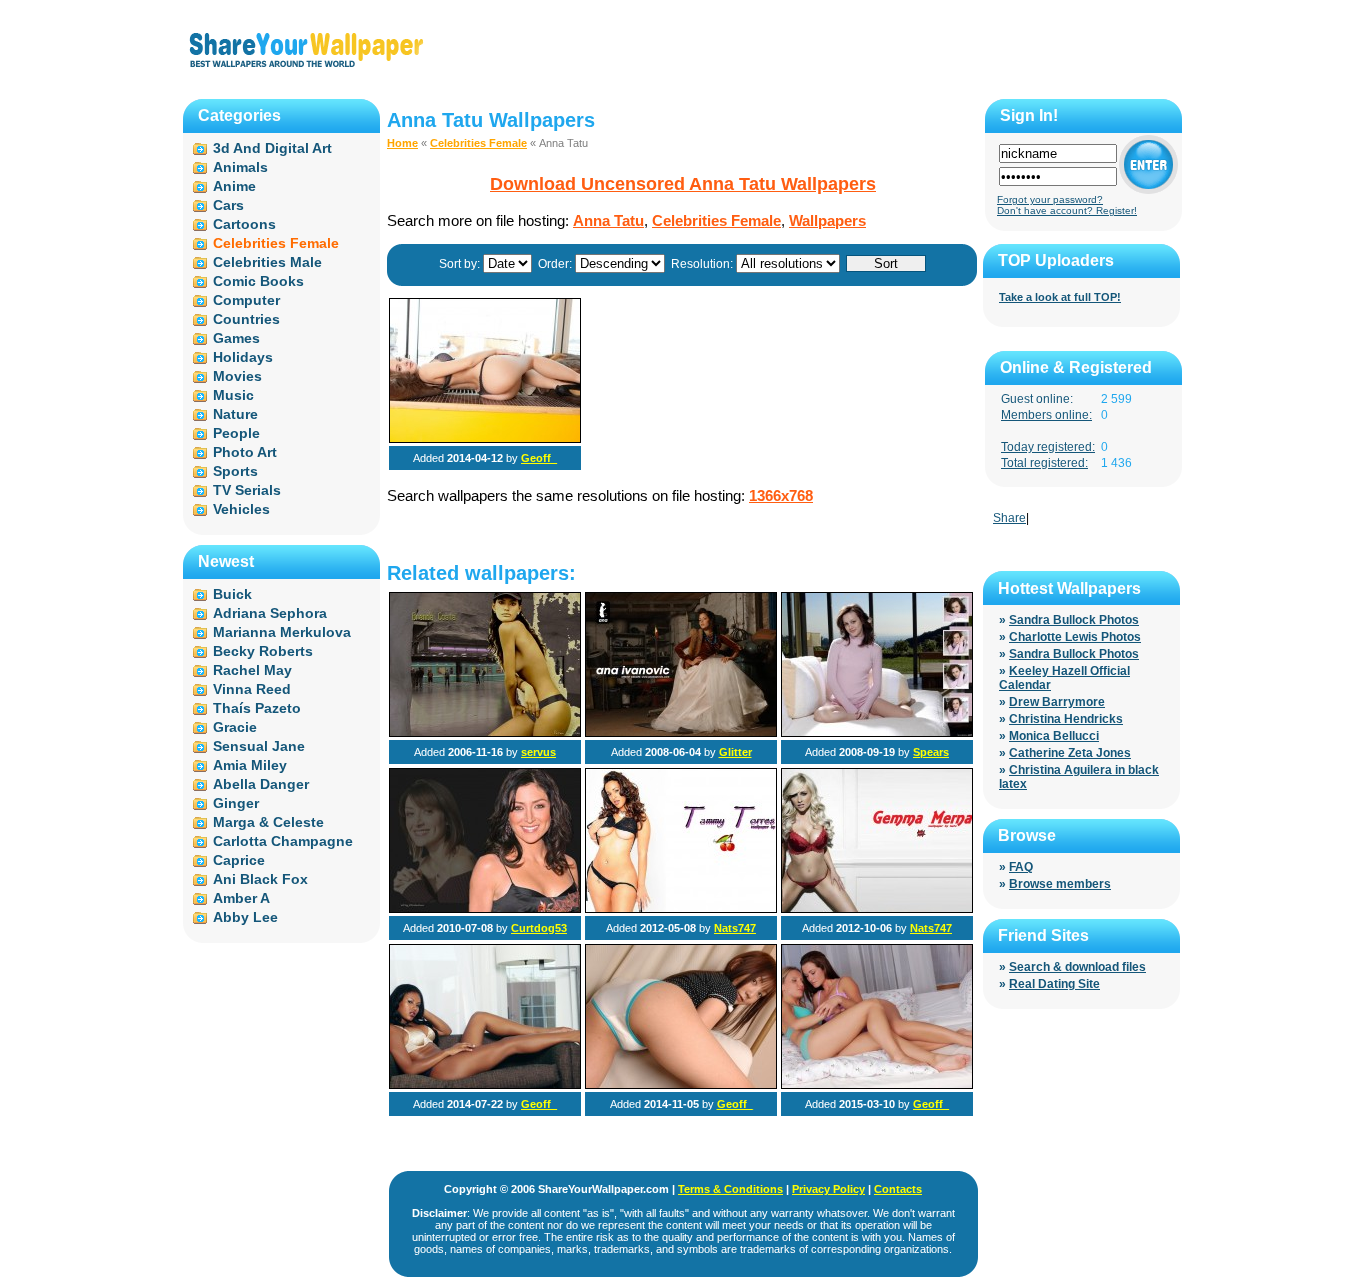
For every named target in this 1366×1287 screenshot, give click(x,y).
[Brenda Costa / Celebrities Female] (485, 733)
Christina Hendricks (1066, 719)
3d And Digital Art (272, 148)
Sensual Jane (259, 746)
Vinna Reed (252, 689)
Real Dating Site (1054, 984)
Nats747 (735, 928)
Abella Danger (261, 784)
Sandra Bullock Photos (1074, 620)
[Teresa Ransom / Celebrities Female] (485, 1085)
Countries (246, 319)
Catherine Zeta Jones (1070, 753)
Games (236, 338)
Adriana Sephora (270, 613)
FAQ (1021, 867)
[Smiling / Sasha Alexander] (485, 909)
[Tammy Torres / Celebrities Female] (681, 909)
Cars (228, 205)
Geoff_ (539, 458)
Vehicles (241, 509)
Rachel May (252, 670)
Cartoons (244, 224)
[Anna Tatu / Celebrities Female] (485, 439)
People (236, 433)
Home (402, 143)
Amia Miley (250, 765)
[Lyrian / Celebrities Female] (681, 1085)
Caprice (239, 860)
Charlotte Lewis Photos (1075, 637)
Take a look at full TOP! (1060, 297)
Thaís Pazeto (257, 708)
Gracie (235, 727)
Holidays (243, 357)
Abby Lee (245, 917)
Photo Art (245, 452)
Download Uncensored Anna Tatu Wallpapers (683, 184)
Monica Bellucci (1054, 736)
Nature (235, 414)
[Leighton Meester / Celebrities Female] (877, 733)
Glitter (735, 752)
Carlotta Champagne (283, 841)
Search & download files (1077, 967)
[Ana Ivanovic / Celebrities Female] (681, 733)
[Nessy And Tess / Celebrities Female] (877, 1085)
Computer (246, 300)
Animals (240, 167)
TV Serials (247, 490)
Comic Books (258, 281)
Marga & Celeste (268, 822)
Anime (234, 186)
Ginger (236, 803)
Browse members (1060, 884)
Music (233, 395)
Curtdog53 (539, 928)
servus (538, 752)
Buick (232, 594)
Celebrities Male (267, 262)
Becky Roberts (263, 651)
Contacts (898, 1189)
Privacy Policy (828, 1189)
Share (1009, 518)
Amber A (241, 898)
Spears (931, 752)
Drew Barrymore (1057, 702)
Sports (235, 471)
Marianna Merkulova (282, 632)
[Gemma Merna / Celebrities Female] (877, 909)
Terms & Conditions (730, 1189)
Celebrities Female (478, 143)
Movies (237, 376)
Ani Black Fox (260, 879)
